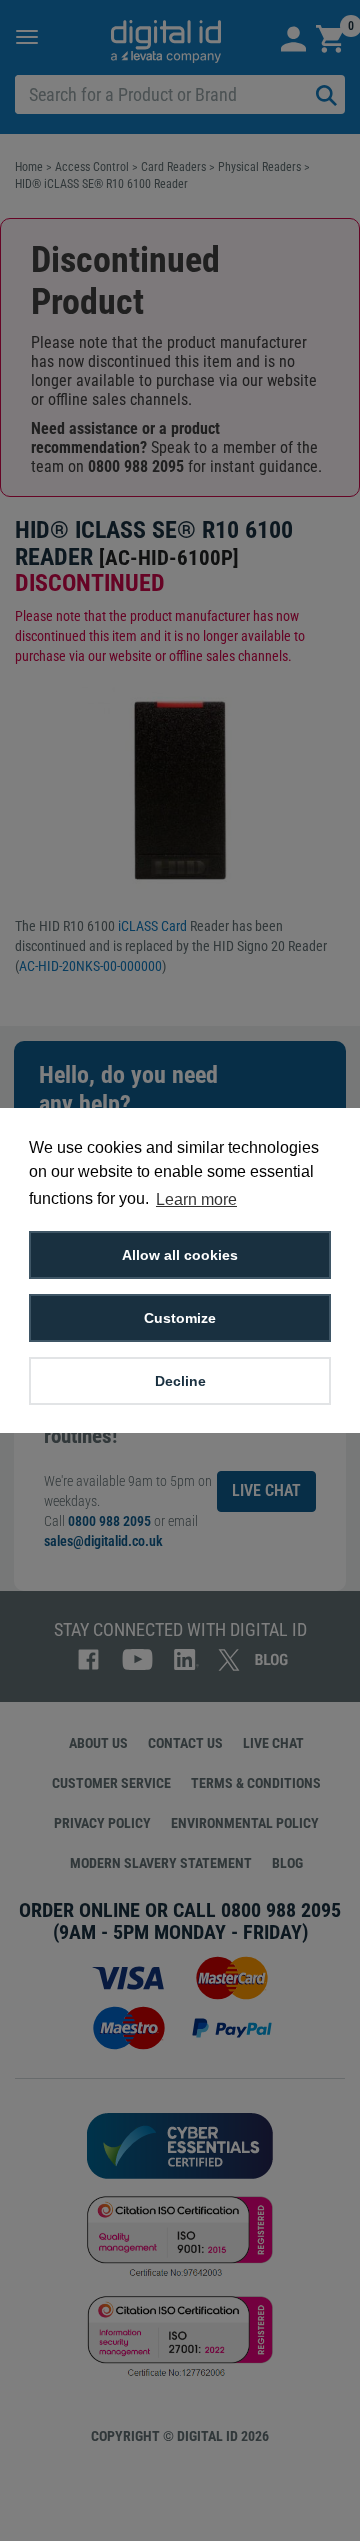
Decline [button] (180, 1381)
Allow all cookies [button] (180, 1255)
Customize (180, 1318)
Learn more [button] (196, 1199)
